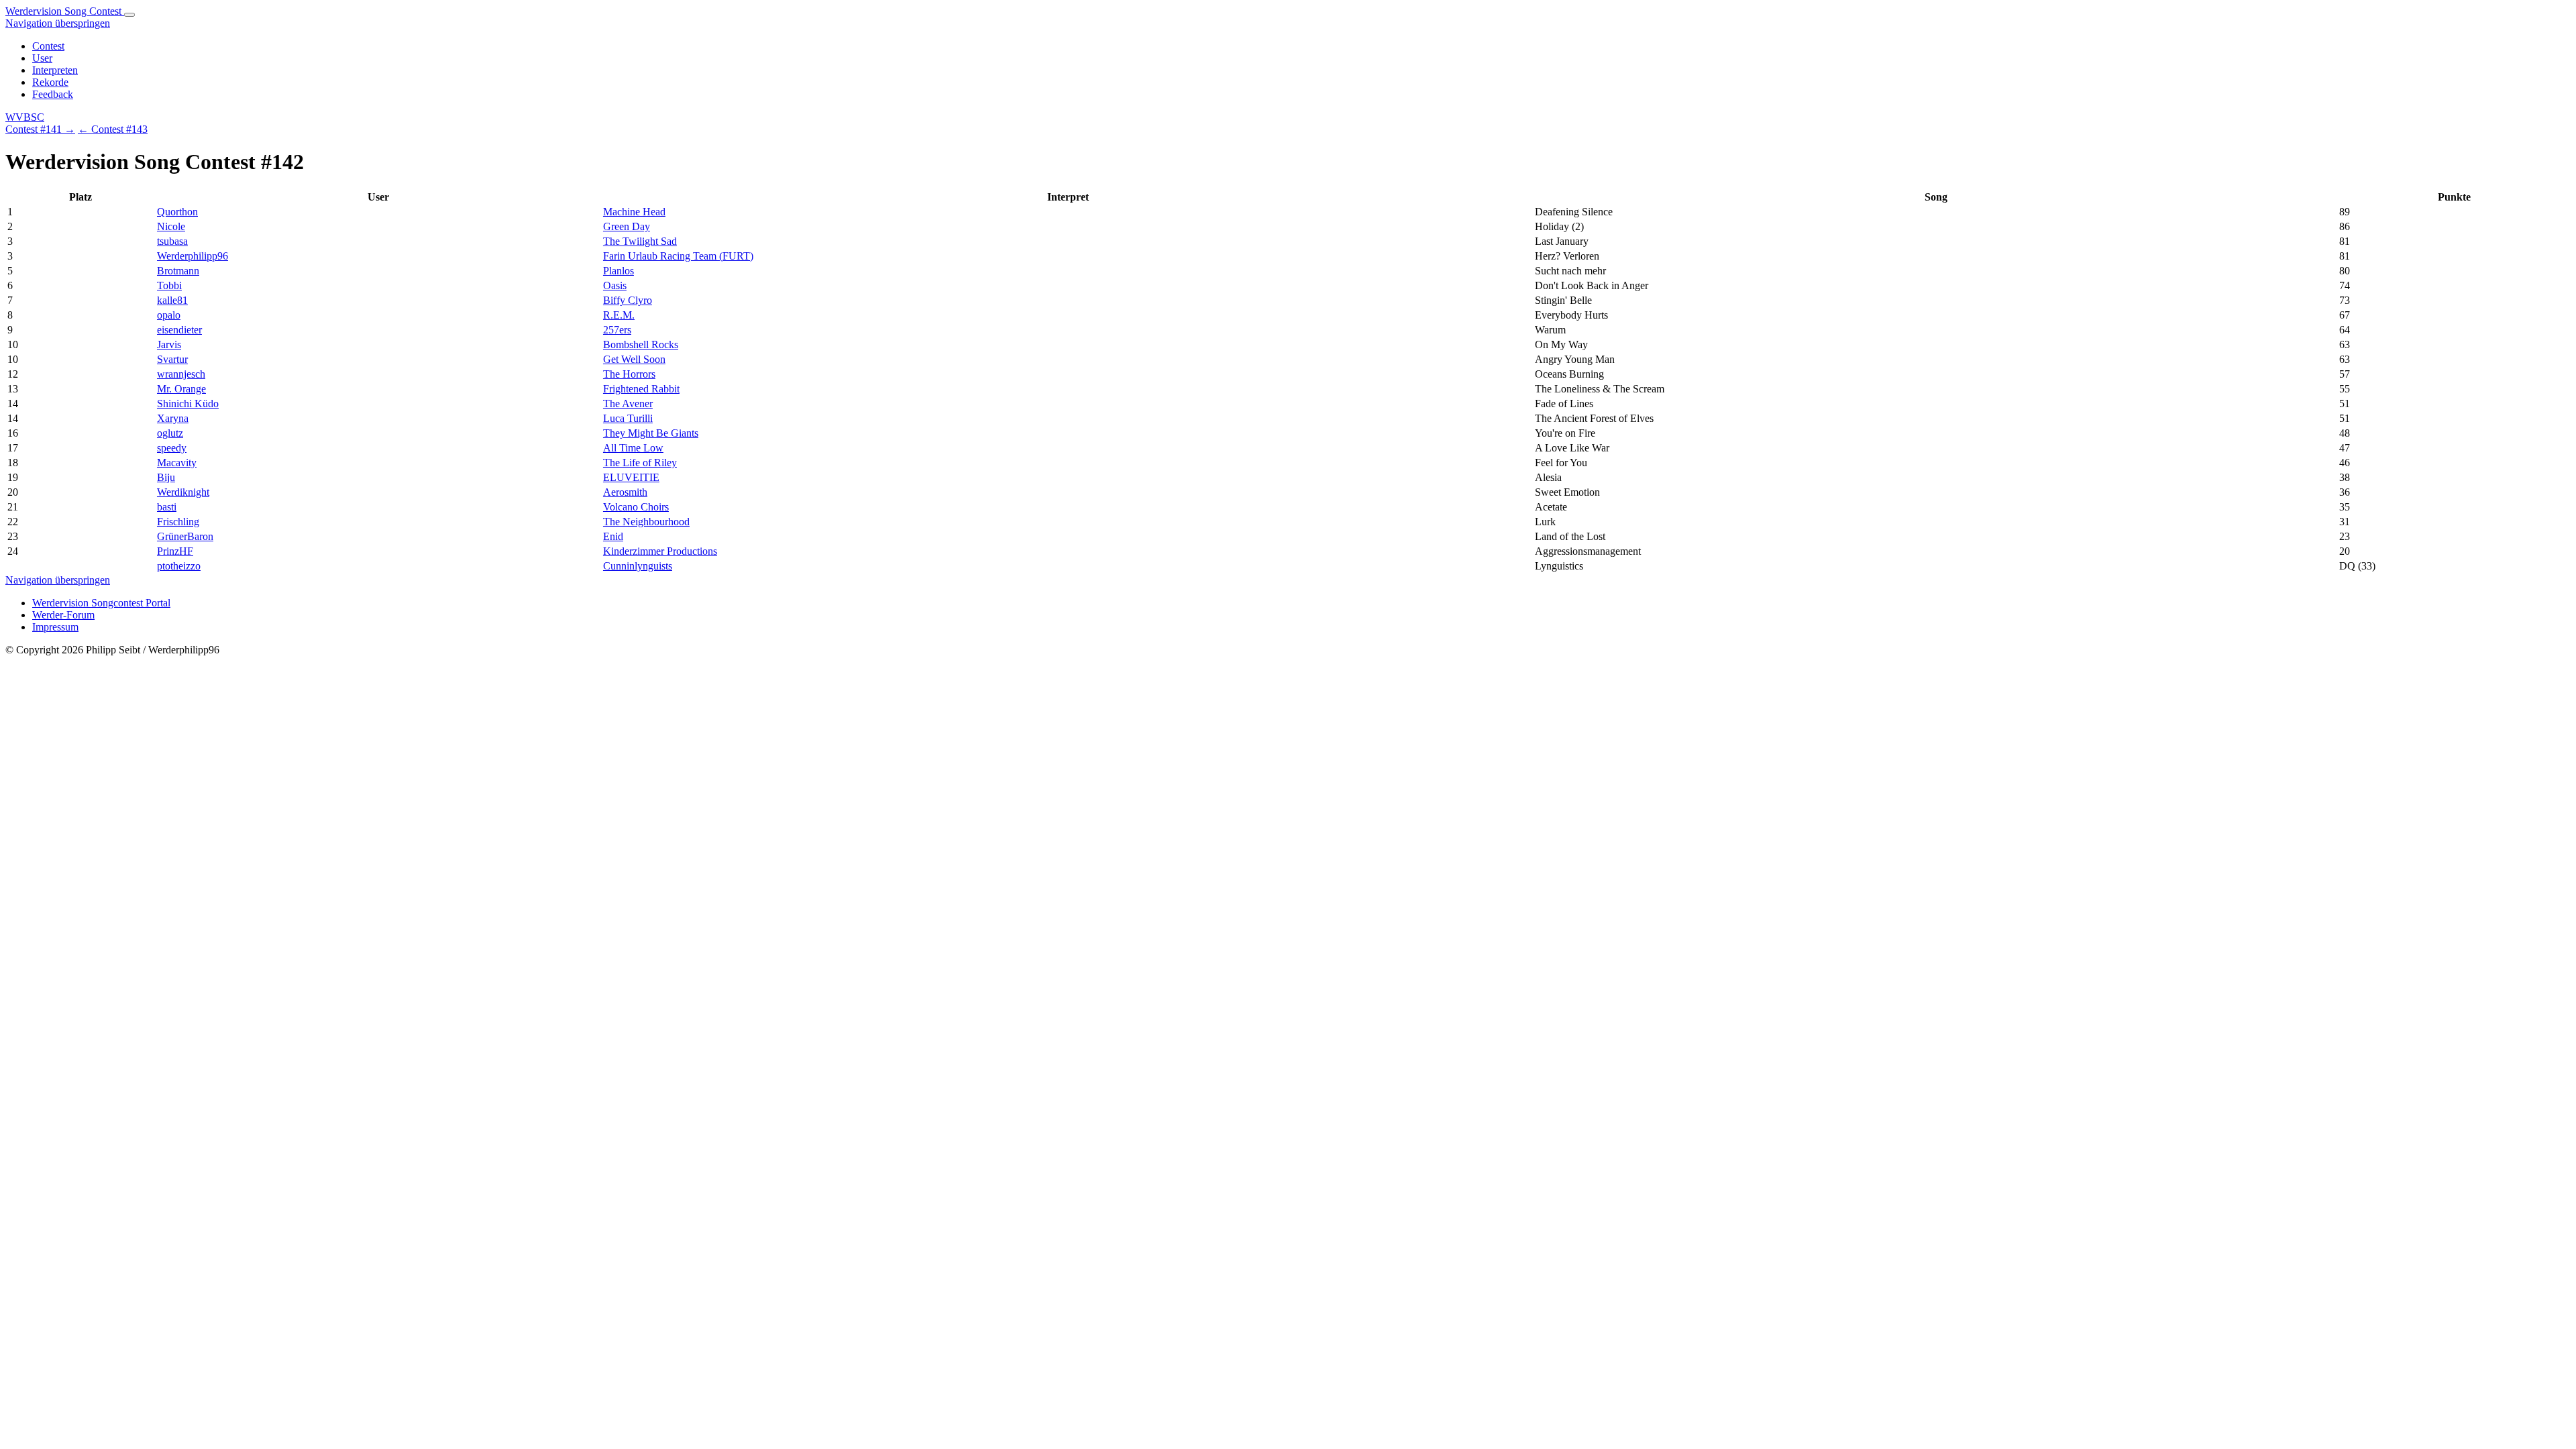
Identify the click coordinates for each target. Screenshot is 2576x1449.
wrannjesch (181, 374)
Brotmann (178, 271)
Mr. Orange (181, 389)
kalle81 (172, 300)
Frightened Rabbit (641, 389)
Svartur (172, 359)
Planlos (619, 271)
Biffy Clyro (628, 300)
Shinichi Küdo (188, 404)
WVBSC (25, 117)
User (42, 58)
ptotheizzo (179, 566)
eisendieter (179, 330)
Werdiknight (183, 492)
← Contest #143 (113, 129)
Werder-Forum (63, 615)
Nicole (171, 226)
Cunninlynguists (638, 566)
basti (167, 507)
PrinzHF (175, 551)
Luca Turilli (628, 418)
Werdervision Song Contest (65, 11)
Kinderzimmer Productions (660, 551)
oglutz (170, 433)
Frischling (178, 522)
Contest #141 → (40, 129)
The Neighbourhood (646, 522)
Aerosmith (625, 492)
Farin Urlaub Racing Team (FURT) (678, 256)
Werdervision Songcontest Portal (101, 603)
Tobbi (169, 285)
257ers (617, 330)
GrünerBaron (185, 536)
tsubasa (172, 241)
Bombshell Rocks (641, 344)
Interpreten (55, 70)
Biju (166, 477)
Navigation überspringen (58, 23)
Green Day (627, 226)
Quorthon (177, 212)
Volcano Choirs (636, 507)
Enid (613, 536)
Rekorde (50, 82)
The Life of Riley (640, 463)
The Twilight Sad (640, 241)
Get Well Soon (634, 359)
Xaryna (173, 418)
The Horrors (629, 374)
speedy (172, 448)
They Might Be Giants (651, 433)
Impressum (55, 627)
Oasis (615, 285)
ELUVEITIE (631, 477)
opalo (169, 315)
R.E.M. (619, 315)
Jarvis (169, 344)
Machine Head (634, 212)
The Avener (628, 404)
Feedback (53, 94)
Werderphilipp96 (193, 256)
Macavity (177, 463)
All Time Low (633, 448)
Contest (48, 46)
